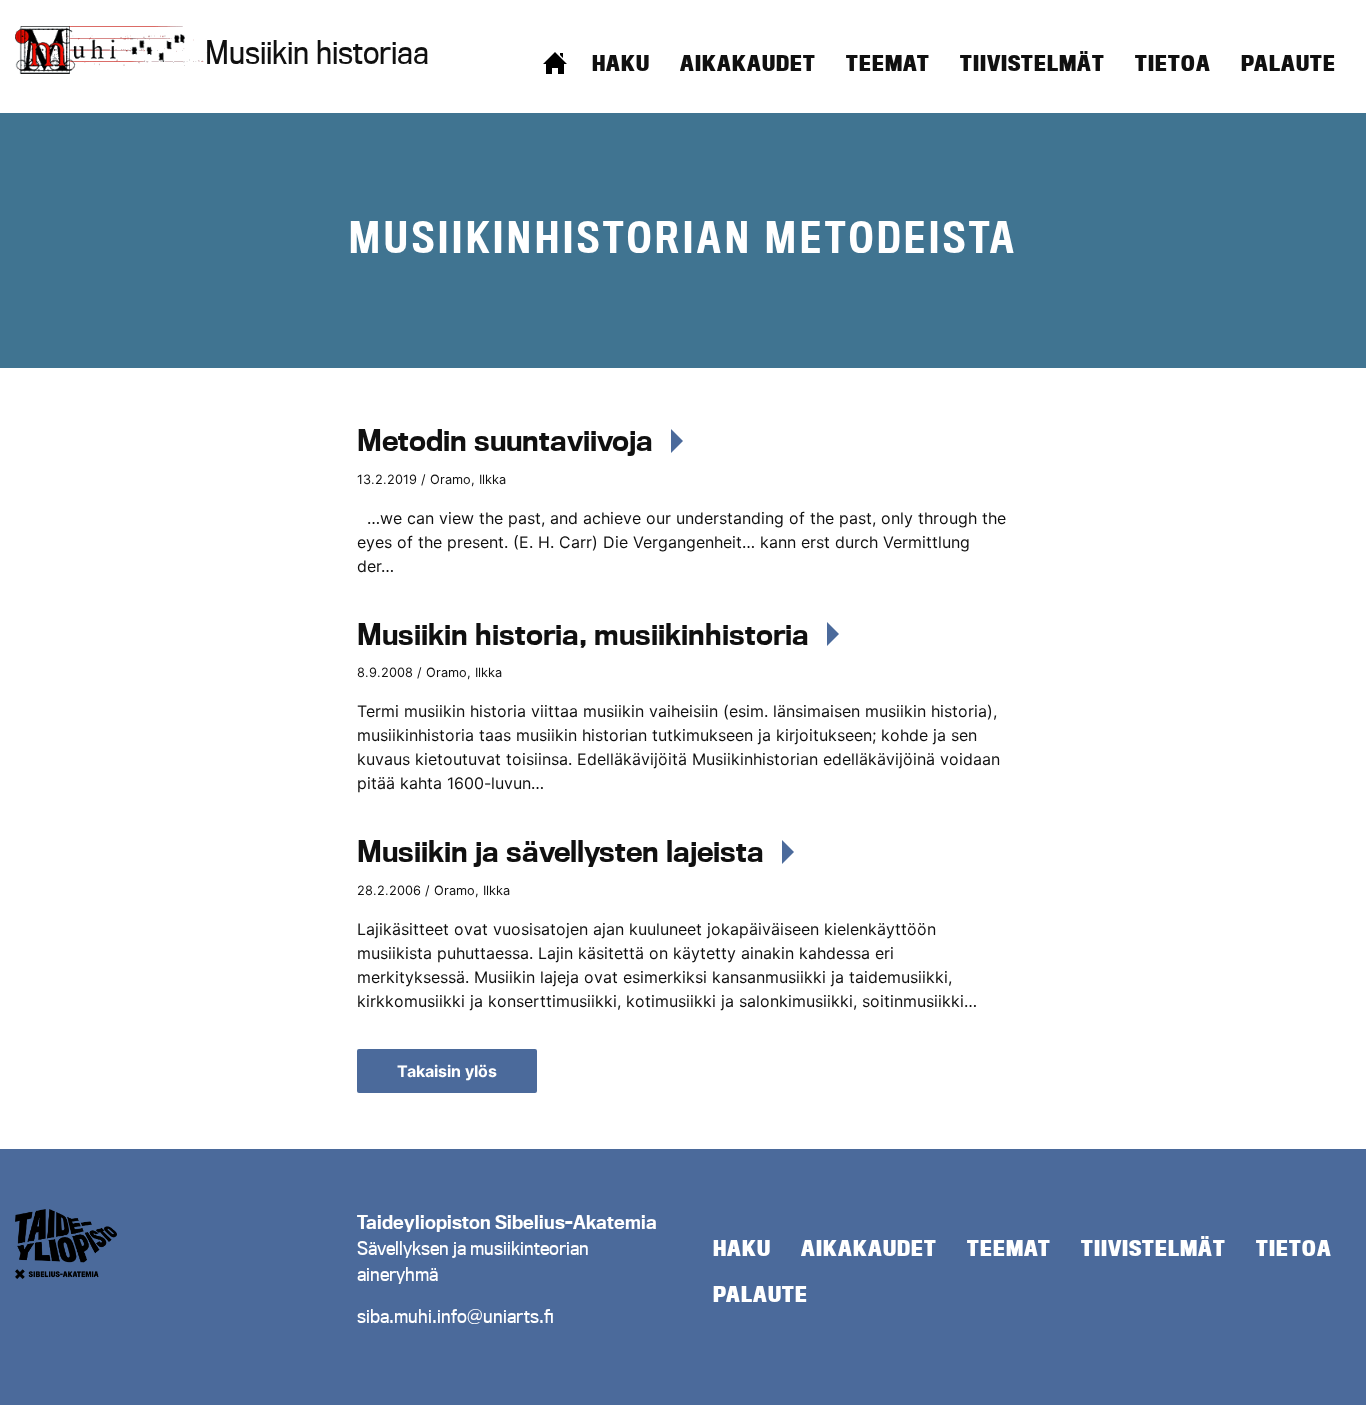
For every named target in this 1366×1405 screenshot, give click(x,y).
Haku (621, 63)
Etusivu (555, 63)
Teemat (888, 63)
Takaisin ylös (447, 1071)
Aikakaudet (748, 63)
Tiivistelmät (1032, 63)
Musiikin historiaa (317, 52)
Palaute (1288, 63)
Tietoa (1173, 63)
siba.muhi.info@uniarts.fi (455, 1316)
